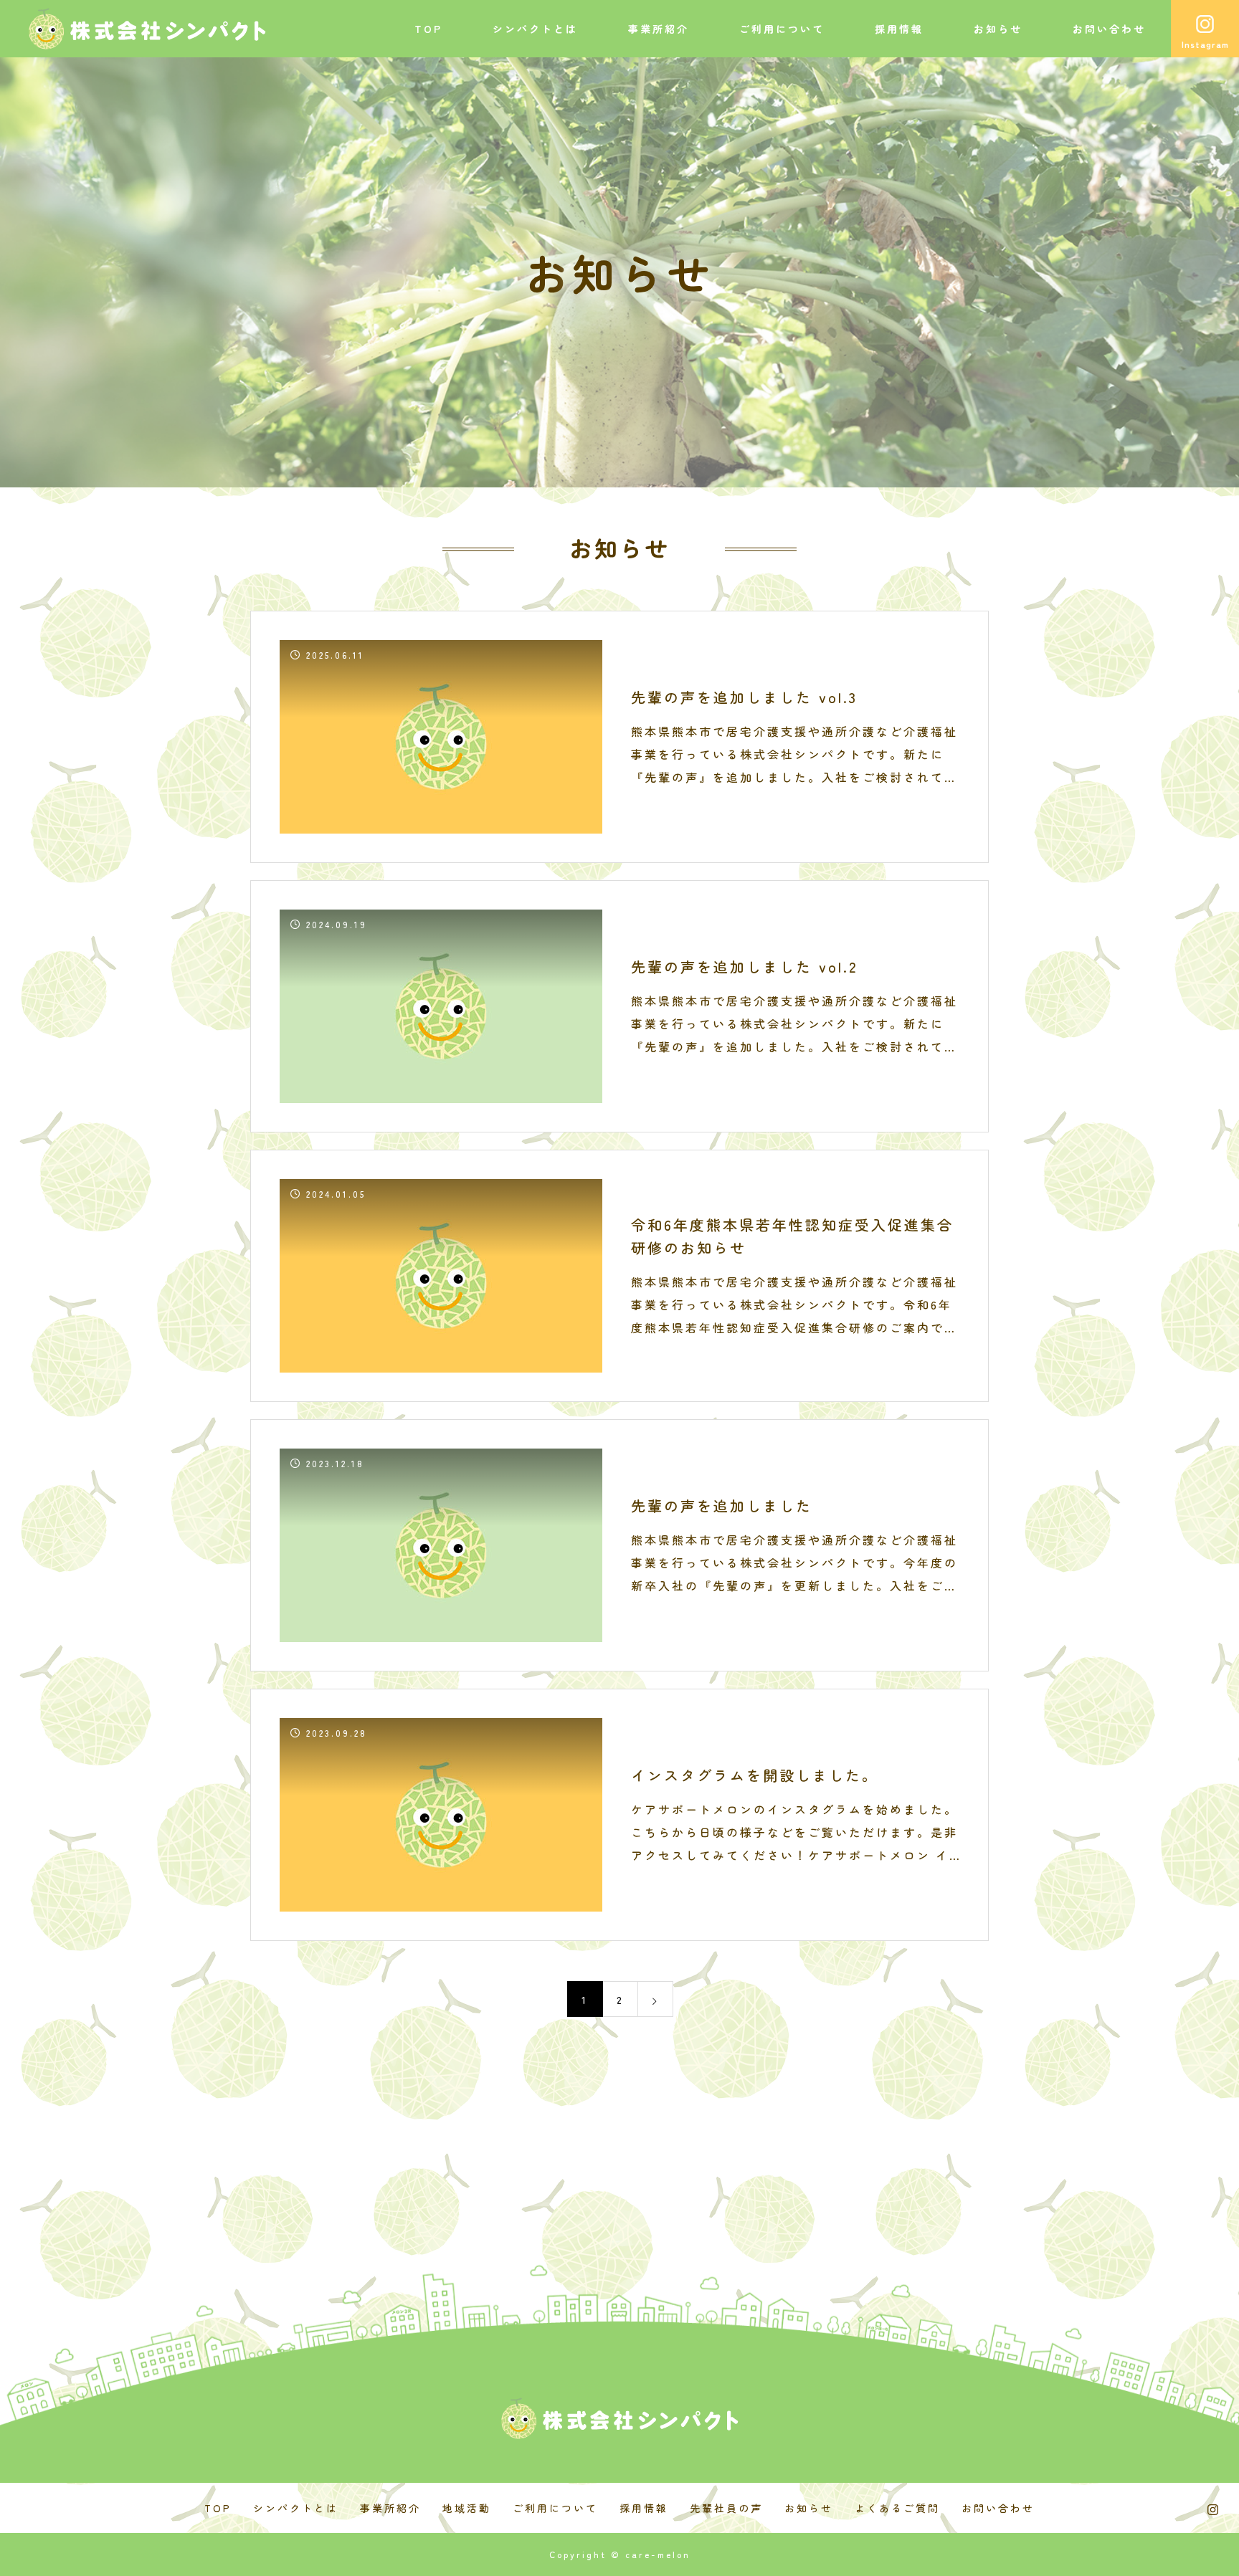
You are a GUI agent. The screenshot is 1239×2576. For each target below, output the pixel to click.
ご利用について (782, 29)
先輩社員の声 (726, 2508)
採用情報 (899, 29)
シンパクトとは (535, 29)
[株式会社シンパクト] (147, 29)
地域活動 (467, 2508)
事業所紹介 (659, 29)
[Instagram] (1214, 2509)
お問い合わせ (1109, 29)
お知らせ (998, 29)
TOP (428, 29)
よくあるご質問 (897, 2508)
